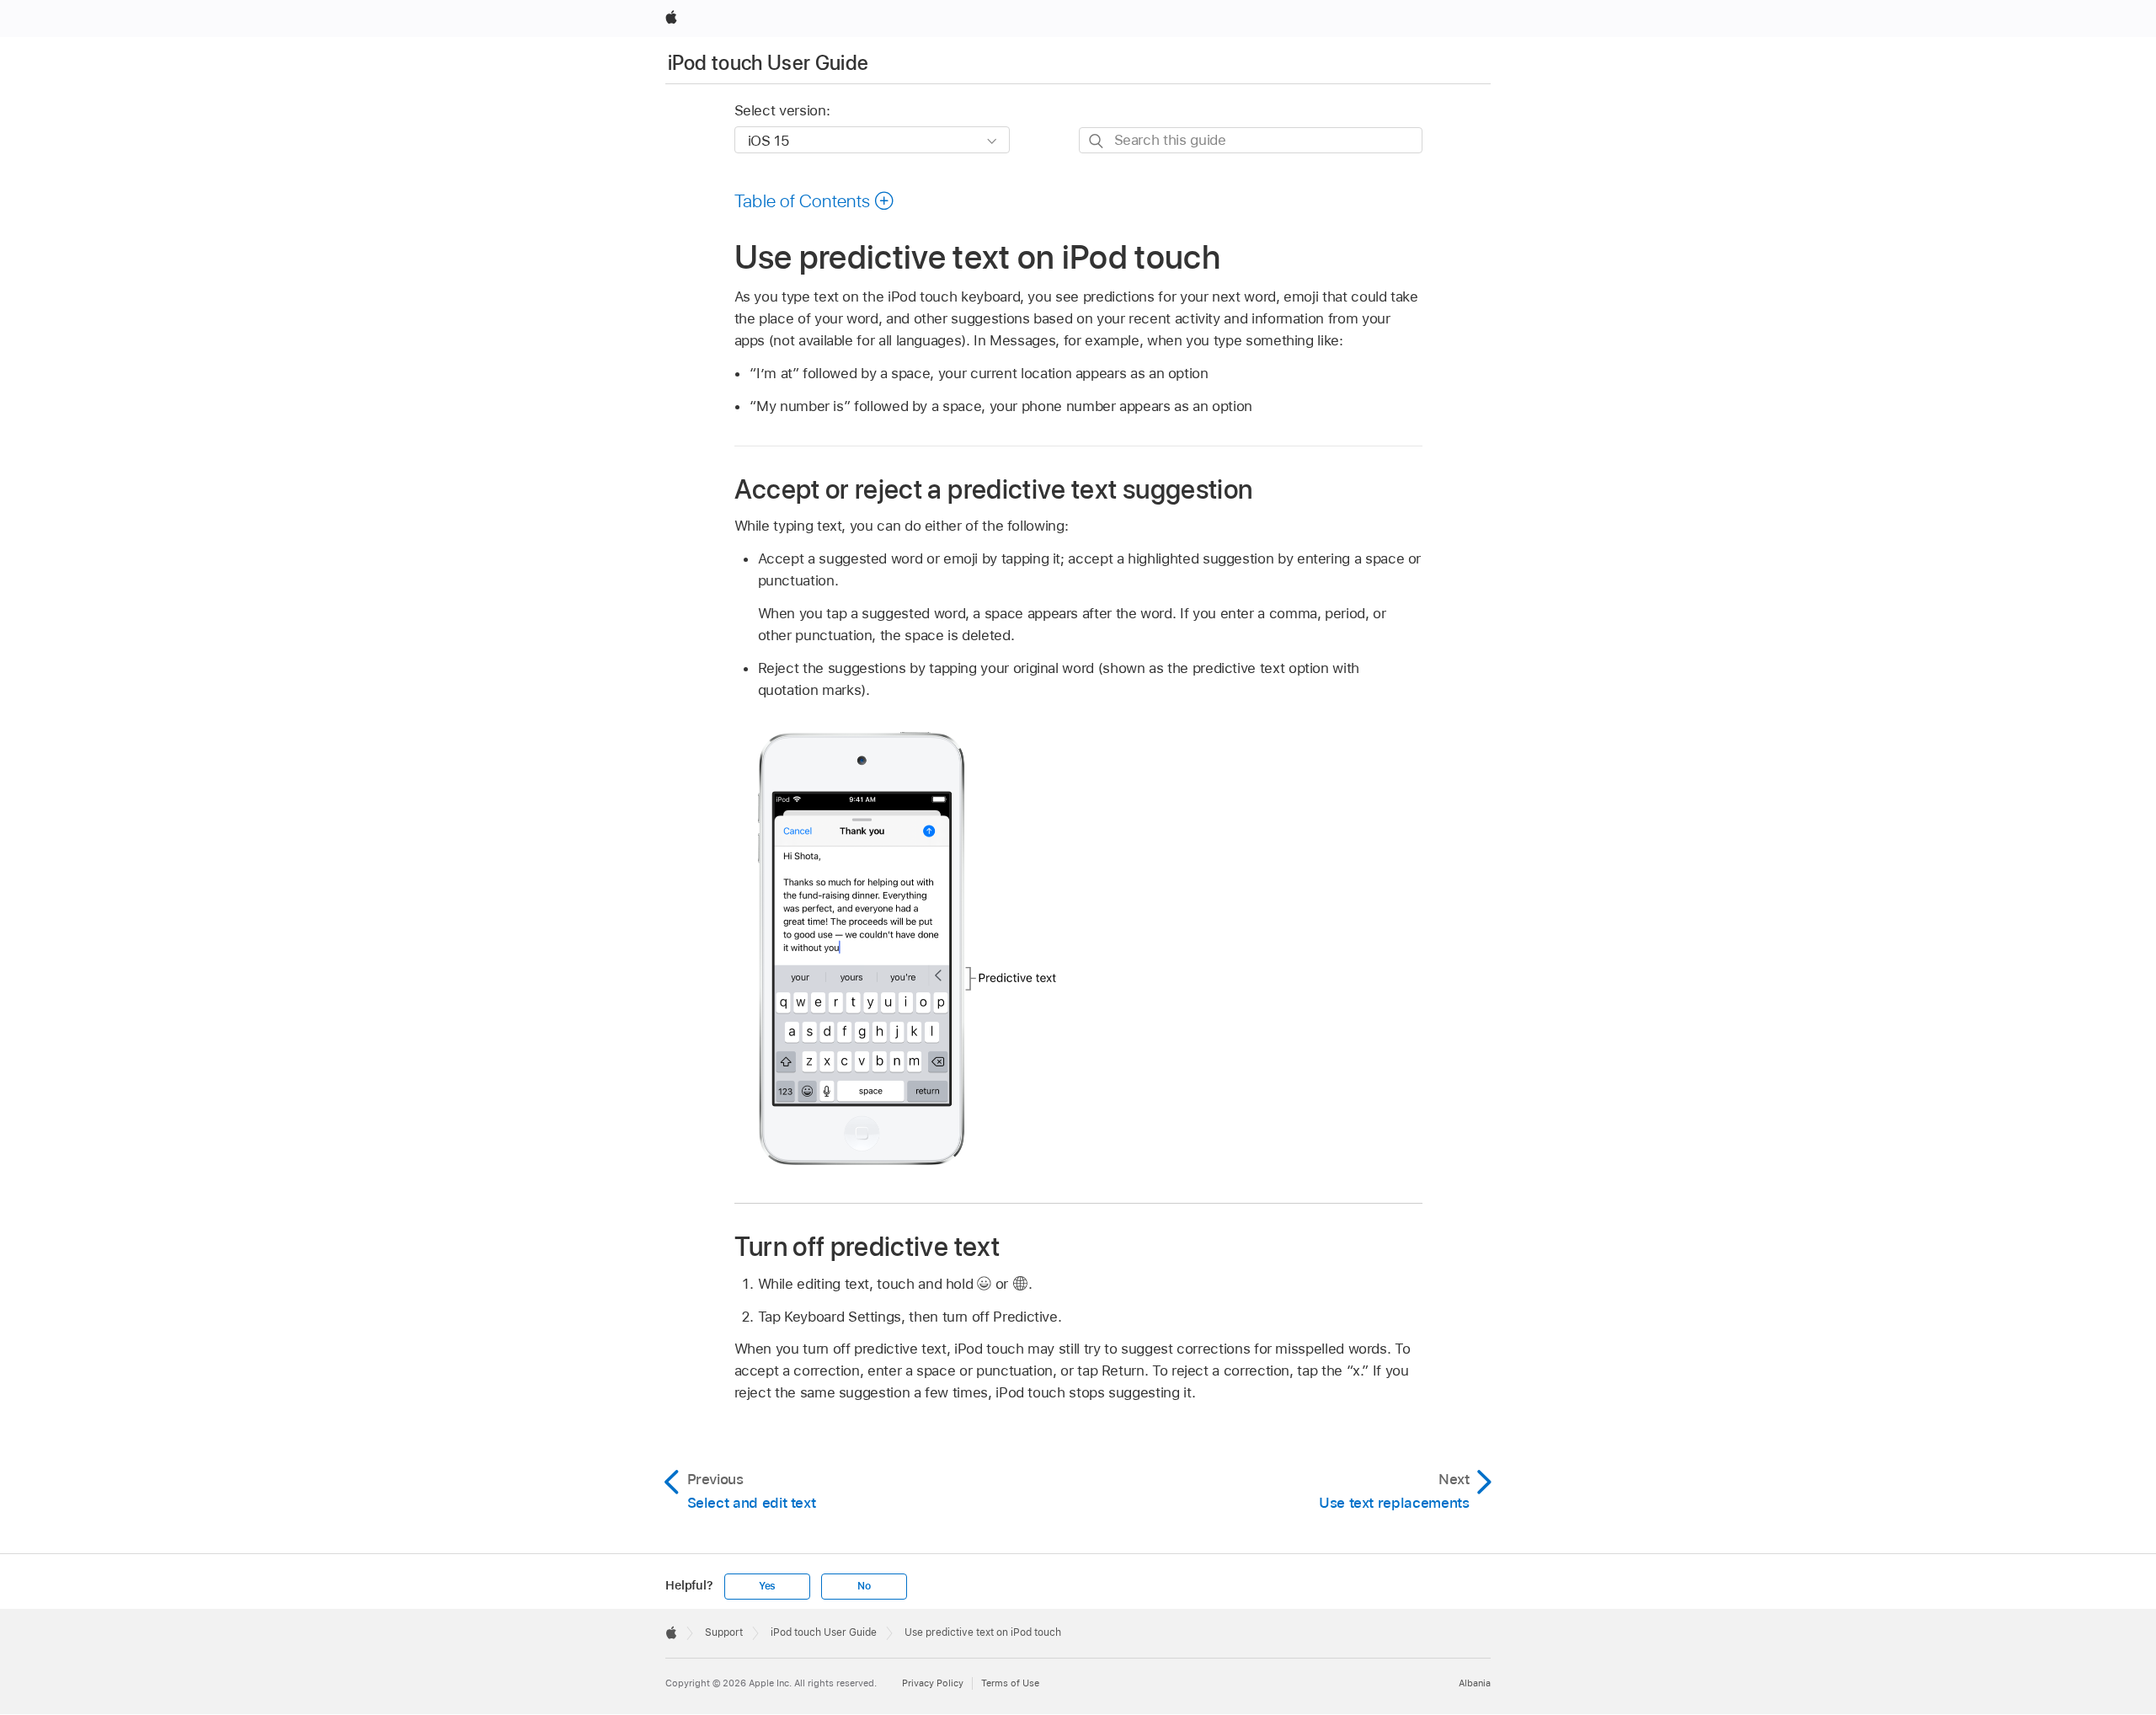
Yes (767, 1586)
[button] (815, 200)
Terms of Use (1010, 1683)
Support (724, 1632)
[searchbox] (1251, 140)
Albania (1475, 1683)
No (864, 1586)
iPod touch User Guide (768, 63)
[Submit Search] (1097, 141)
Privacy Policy (933, 1683)
